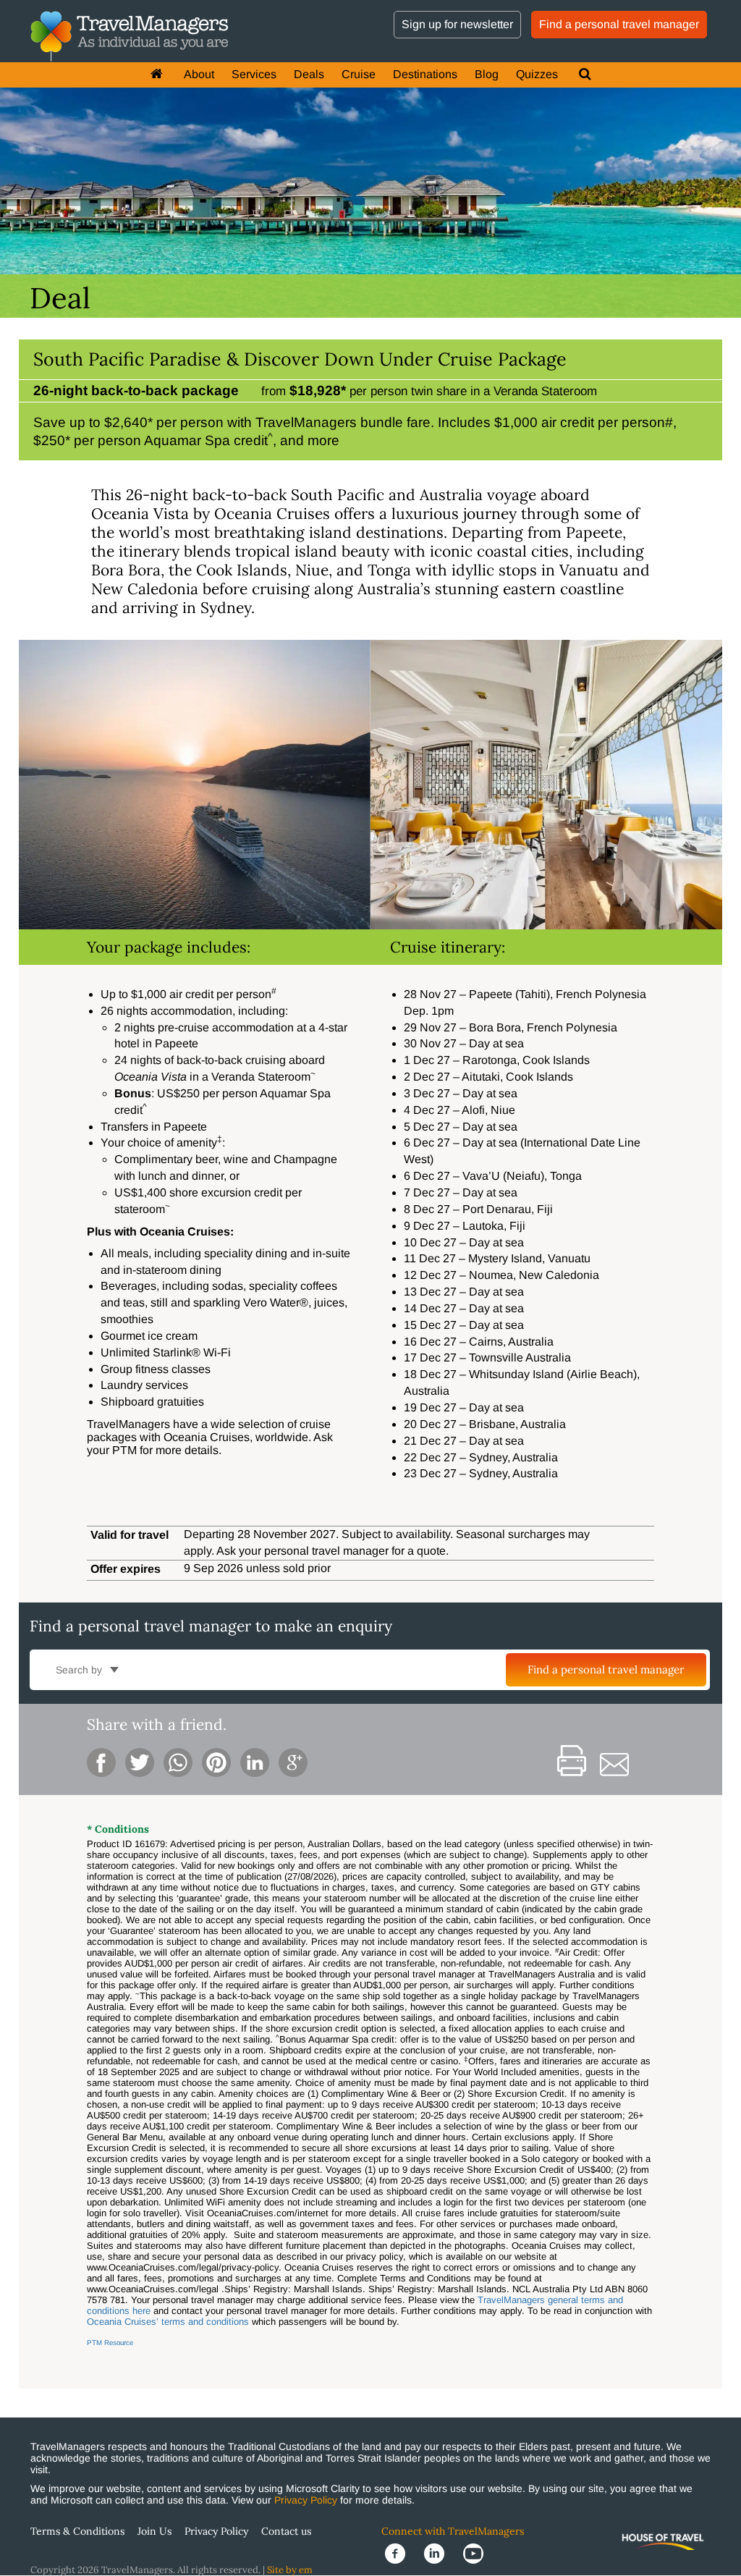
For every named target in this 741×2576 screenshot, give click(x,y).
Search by (80, 1670)
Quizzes (537, 74)
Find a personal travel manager (619, 24)
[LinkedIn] (440, 2553)
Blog (487, 74)
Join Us (154, 2531)
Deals (309, 74)
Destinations (425, 74)
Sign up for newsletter (457, 24)
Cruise (359, 74)
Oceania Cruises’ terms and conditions (168, 2322)
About (199, 74)
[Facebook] (401, 2553)
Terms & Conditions (77, 2531)
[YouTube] (478, 2553)
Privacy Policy (306, 2500)
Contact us (286, 2531)
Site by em (290, 2570)
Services (254, 74)
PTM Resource (110, 2343)
